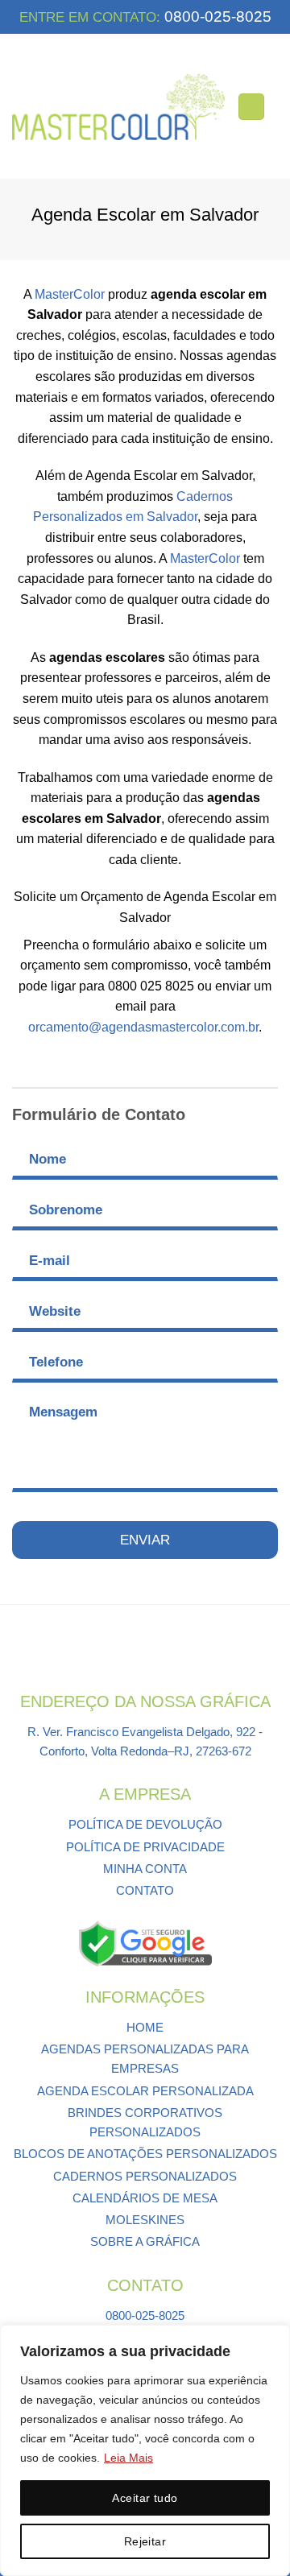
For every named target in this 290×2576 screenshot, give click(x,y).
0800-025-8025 (216, 17)
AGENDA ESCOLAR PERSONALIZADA (145, 2091)
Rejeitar (145, 2541)
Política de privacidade (145, 1847)
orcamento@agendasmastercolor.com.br (143, 1027)
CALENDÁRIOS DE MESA (145, 2198)
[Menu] (251, 107)
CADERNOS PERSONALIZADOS (145, 2176)
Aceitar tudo (145, 2498)
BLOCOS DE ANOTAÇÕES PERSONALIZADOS (145, 2154)
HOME (145, 2027)
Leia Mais (128, 2458)
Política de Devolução (145, 1824)
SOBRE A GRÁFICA (145, 2241)
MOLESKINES (145, 2220)
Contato (145, 1890)
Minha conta (145, 1869)
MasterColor (70, 294)
